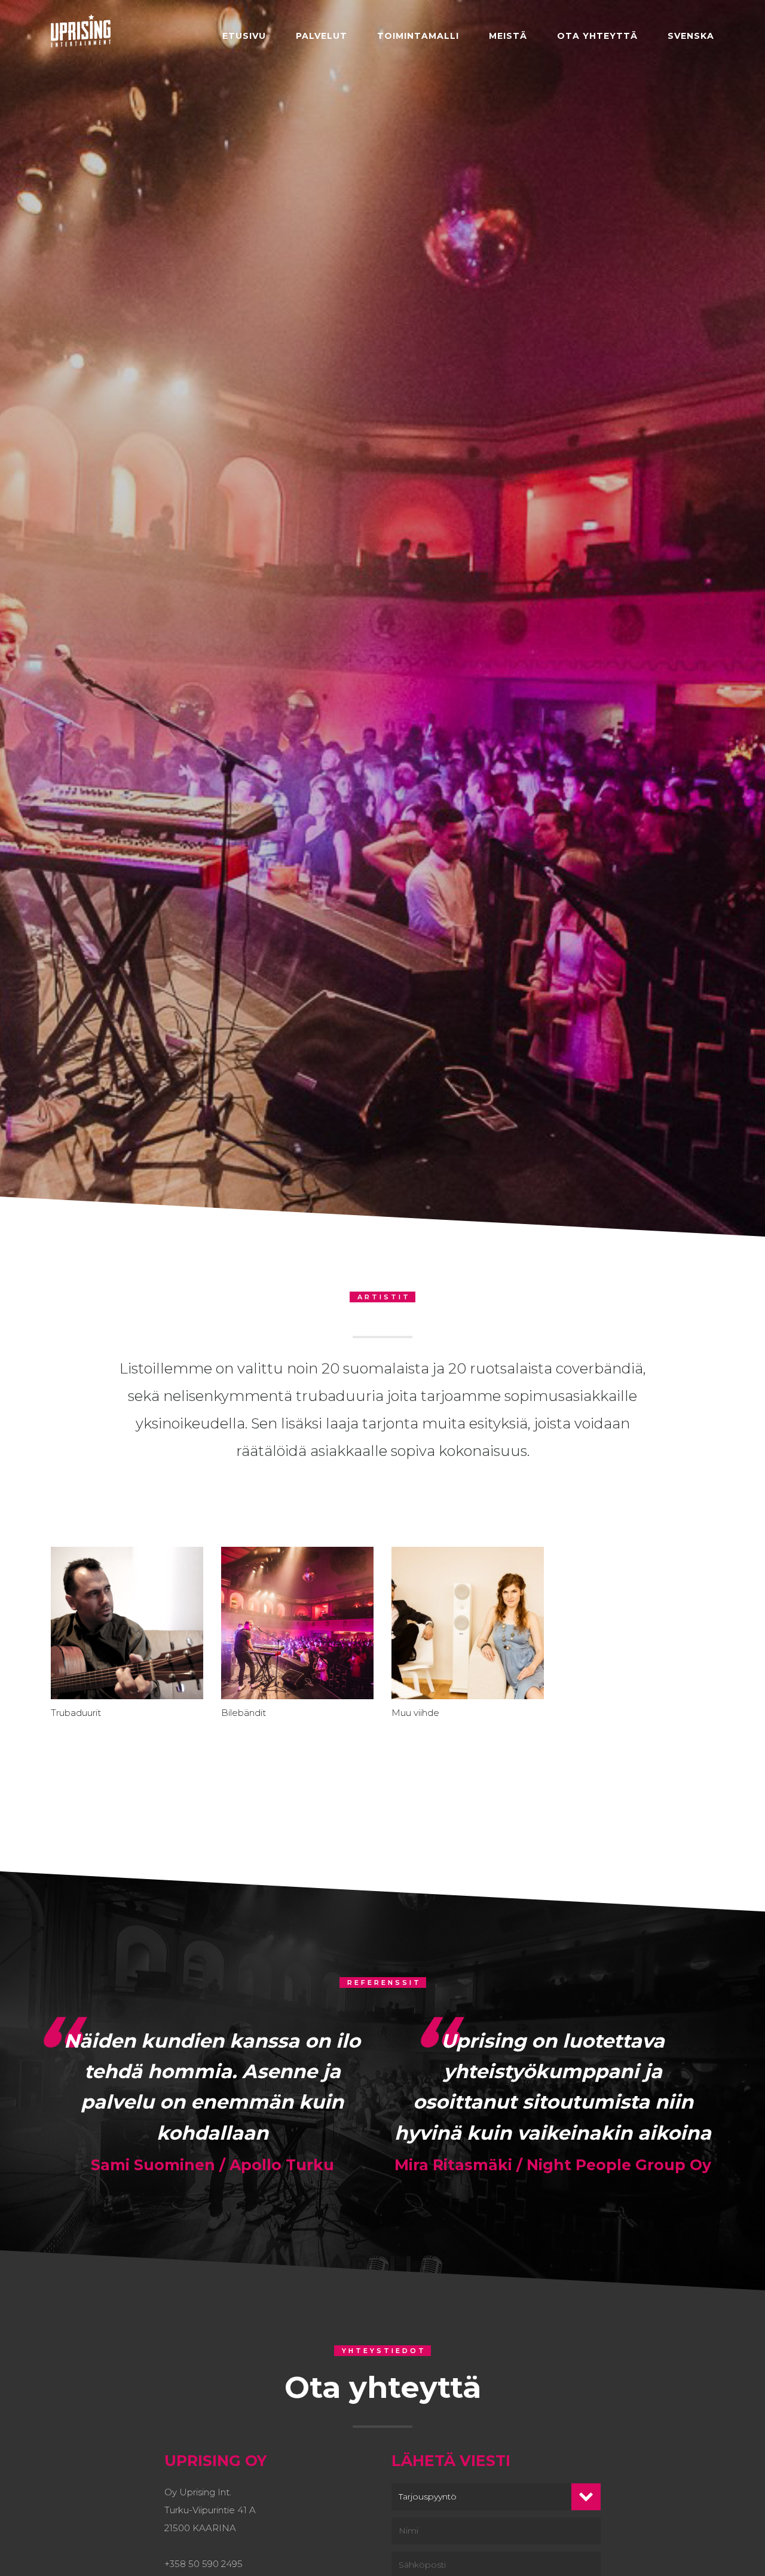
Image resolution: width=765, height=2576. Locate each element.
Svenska (691, 36)
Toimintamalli (418, 36)
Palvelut (322, 36)
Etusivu (244, 36)
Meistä (508, 36)
